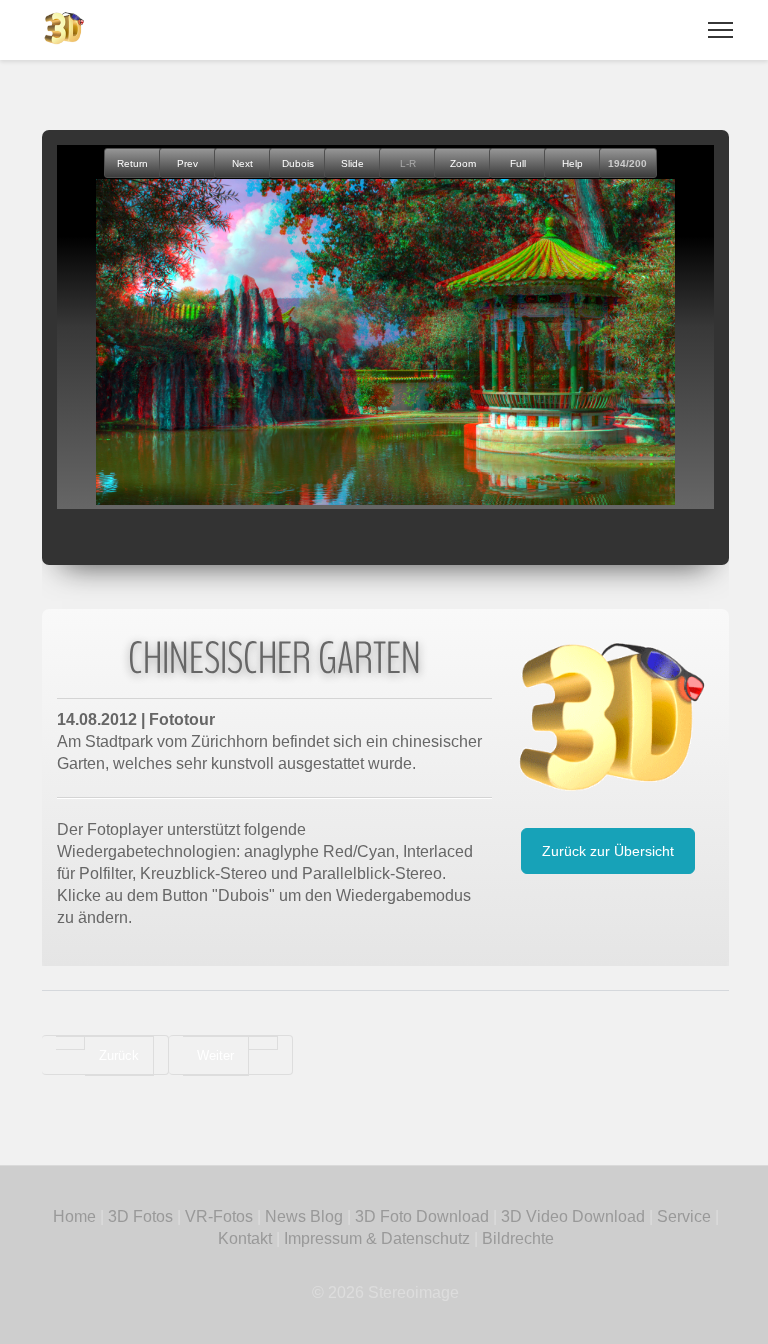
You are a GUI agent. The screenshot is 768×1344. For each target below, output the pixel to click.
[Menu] (720, 30)
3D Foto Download (422, 1216)
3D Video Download (573, 1216)
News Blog (304, 1216)
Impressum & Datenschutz (377, 1238)
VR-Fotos (217, 1216)
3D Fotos (140, 1216)
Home (74, 1216)
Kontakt (245, 1238)
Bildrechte (518, 1238)
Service (684, 1216)
